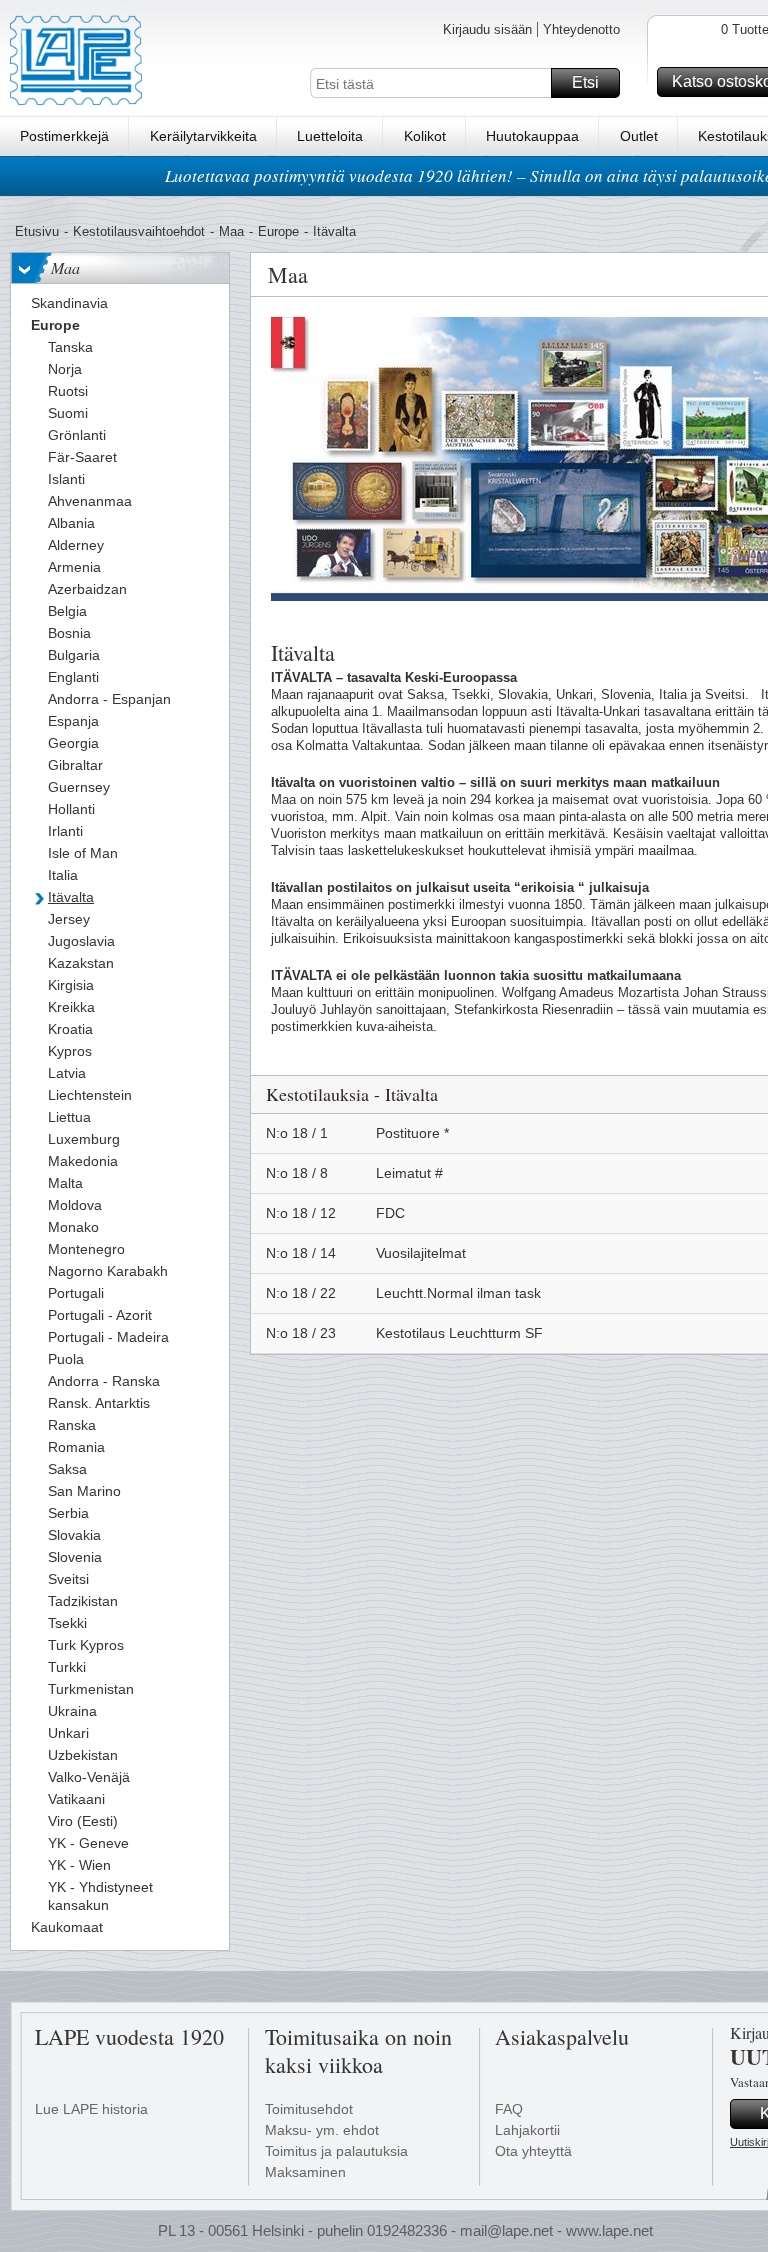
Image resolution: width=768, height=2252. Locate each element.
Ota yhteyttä (533, 2151)
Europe (278, 231)
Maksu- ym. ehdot (322, 2130)
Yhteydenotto (581, 29)
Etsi (585, 82)
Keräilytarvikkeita (203, 136)
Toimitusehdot (309, 2109)
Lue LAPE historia (91, 2109)
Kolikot (425, 136)
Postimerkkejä (64, 136)
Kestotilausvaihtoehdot (139, 231)
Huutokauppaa (532, 136)
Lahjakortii (527, 2130)
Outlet (639, 136)
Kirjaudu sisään (487, 29)
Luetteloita (330, 136)
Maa (231, 231)
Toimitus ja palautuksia (336, 2151)
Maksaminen (305, 2172)
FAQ (509, 2109)
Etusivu (37, 231)
